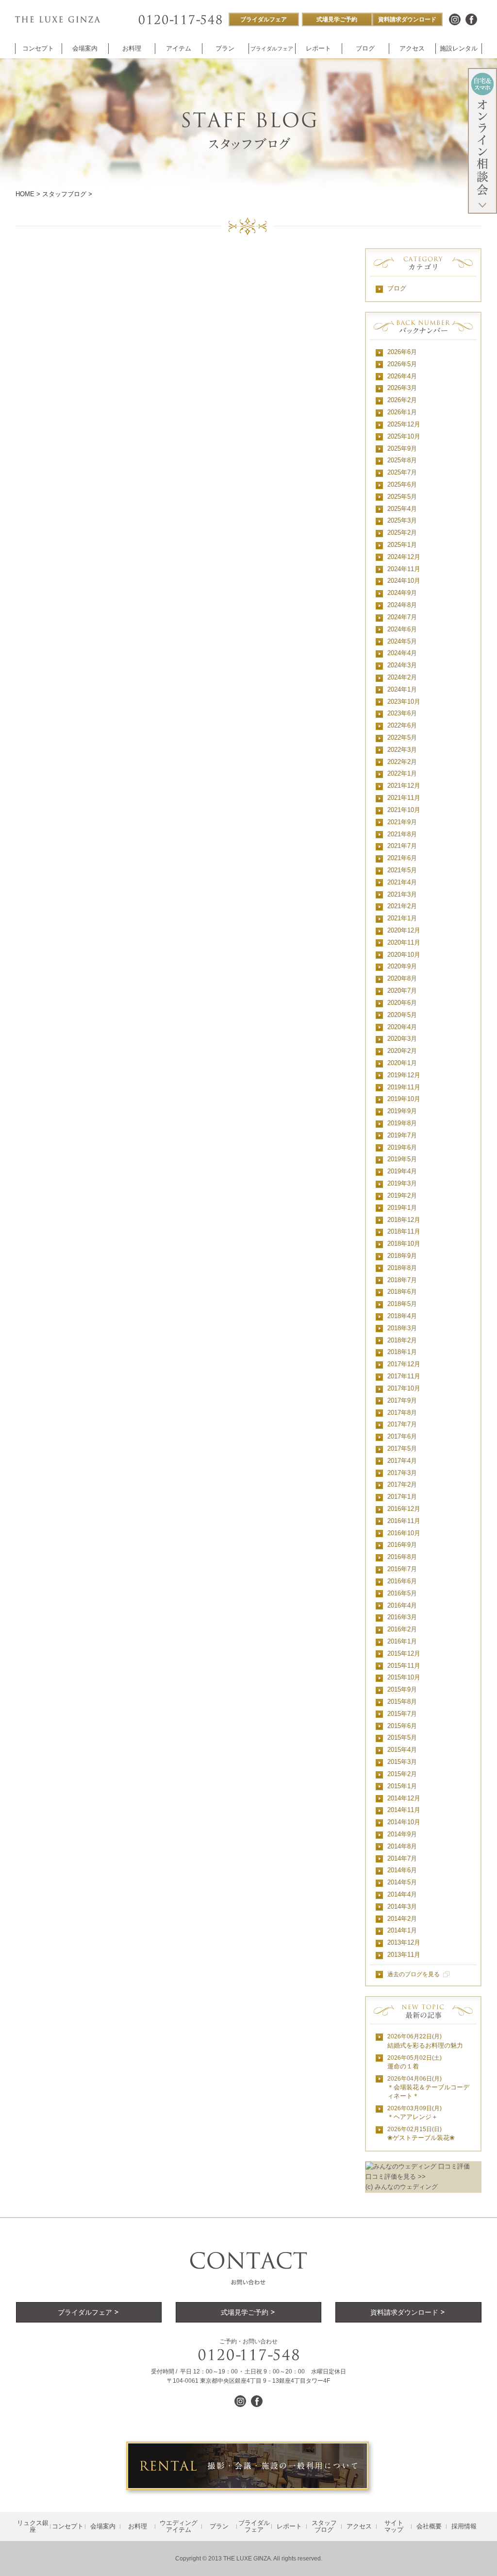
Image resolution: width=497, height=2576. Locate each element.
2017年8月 (402, 1413)
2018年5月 (402, 1304)
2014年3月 (402, 1907)
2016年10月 (404, 1533)
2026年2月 (402, 400)
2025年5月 (402, 497)
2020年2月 (402, 1051)
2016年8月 (402, 1557)
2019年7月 (402, 1135)
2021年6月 (402, 858)
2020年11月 (404, 942)
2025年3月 (402, 520)
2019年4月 (402, 1171)
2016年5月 (402, 1593)
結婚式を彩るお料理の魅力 (425, 2041)
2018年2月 (402, 1340)
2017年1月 (402, 1497)
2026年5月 (402, 364)
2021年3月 (402, 894)
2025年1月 (402, 545)
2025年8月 (402, 460)
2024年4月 (402, 653)
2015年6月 (402, 1726)
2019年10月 (404, 1099)
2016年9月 (402, 1545)
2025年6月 (402, 484)
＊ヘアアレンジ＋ (414, 2113)
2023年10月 (404, 702)
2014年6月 (402, 1870)
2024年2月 (402, 677)
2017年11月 (404, 1376)
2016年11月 (404, 1521)
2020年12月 (404, 930)
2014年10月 (404, 1822)
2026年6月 (402, 352)
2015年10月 (404, 1677)
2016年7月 (402, 1569)
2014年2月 (402, 1919)
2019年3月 (402, 1183)
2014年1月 (402, 1930)
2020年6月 (402, 1003)
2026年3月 (402, 388)
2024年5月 (402, 641)
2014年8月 (402, 1846)
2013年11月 (404, 1955)
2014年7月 (402, 1858)
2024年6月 (402, 629)
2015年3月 (402, 1762)
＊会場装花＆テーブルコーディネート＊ (428, 2088)
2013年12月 (404, 1942)
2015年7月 (402, 1714)
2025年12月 (404, 424)
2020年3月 (402, 1039)
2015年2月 (402, 1774)
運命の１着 (414, 2062)
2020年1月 (402, 1063)
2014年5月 (402, 1882)
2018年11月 (404, 1231)
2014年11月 (404, 1810)
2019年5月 (402, 1159)
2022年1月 (402, 773)
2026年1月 (402, 412)
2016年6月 (402, 1581)
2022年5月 (402, 737)
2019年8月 (402, 1123)
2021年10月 (404, 810)
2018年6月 (402, 1292)
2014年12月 (404, 1798)
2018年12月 (404, 1220)
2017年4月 (402, 1461)
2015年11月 (404, 1666)
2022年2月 (402, 762)
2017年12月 (404, 1364)
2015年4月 (402, 1750)
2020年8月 (402, 978)
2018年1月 (402, 1352)
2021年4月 (402, 882)
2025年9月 (402, 449)
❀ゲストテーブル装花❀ (421, 2134)
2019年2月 (402, 1195)
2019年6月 (402, 1147)
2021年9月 (402, 822)
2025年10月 (404, 436)
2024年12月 (404, 557)
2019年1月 (402, 1208)
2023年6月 (402, 713)
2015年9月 (402, 1689)
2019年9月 (402, 1111)
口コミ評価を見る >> (396, 2177)
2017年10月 (404, 1388)
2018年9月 (402, 1256)
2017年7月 (402, 1424)
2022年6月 (402, 725)
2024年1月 (402, 689)
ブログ (397, 288)
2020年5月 (402, 1015)
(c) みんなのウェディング (402, 2187)
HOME (25, 194)
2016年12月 (404, 1509)
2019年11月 (404, 1087)
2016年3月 (402, 1617)
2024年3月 (402, 665)
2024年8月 (402, 605)
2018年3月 (402, 1328)
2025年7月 (402, 472)
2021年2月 (402, 906)
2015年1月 (402, 1786)
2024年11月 (404, 569)
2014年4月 (402, 1894)
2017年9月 (402, 1400)
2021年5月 (402, 870)
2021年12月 (404, 786)
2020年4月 (402, 1027)
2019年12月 (404, 1075)
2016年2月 (402, 1629)
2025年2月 (402, 533)
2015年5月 (402, 1737)
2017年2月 (402, 1484)
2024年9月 (402, 593)
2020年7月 (402, 991)
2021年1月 (402, 918)
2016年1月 (402, 1641)
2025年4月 (402, 509)
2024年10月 (404, 581)
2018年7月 (402, 1280)
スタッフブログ (64, 194)
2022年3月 (402, 750)
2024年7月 (402, 617)
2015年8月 (402, 1702)
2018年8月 (402, 1268)
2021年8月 (402, 834)
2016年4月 (402, 1605)
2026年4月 (402, 376)
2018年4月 (402, 1316)
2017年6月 (402, 1436)
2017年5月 (402, 1449)
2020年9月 (402, 966)
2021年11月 (404, 798)
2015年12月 (404, 1653)
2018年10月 (404, 1244)
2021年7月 (402, 846)
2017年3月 (402, 1473)
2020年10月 (404, 955)
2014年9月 (402, 1834)
